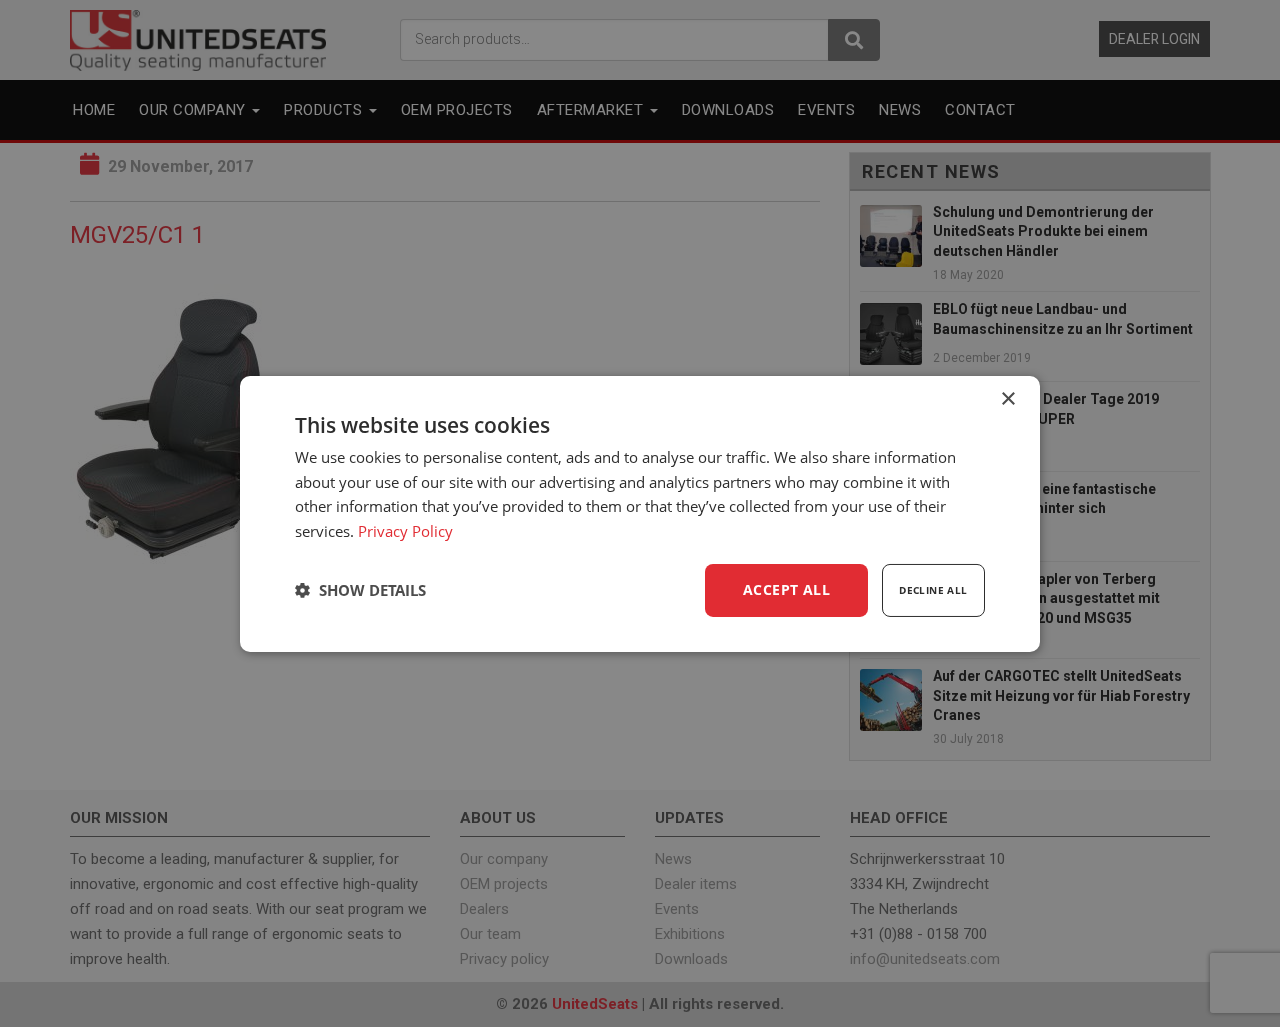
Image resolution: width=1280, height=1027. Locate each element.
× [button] (1007, 398)
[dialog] (640, 513)
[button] (360, 590)
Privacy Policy (405, 531)
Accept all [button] (786, 589)
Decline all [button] (933, 590)
